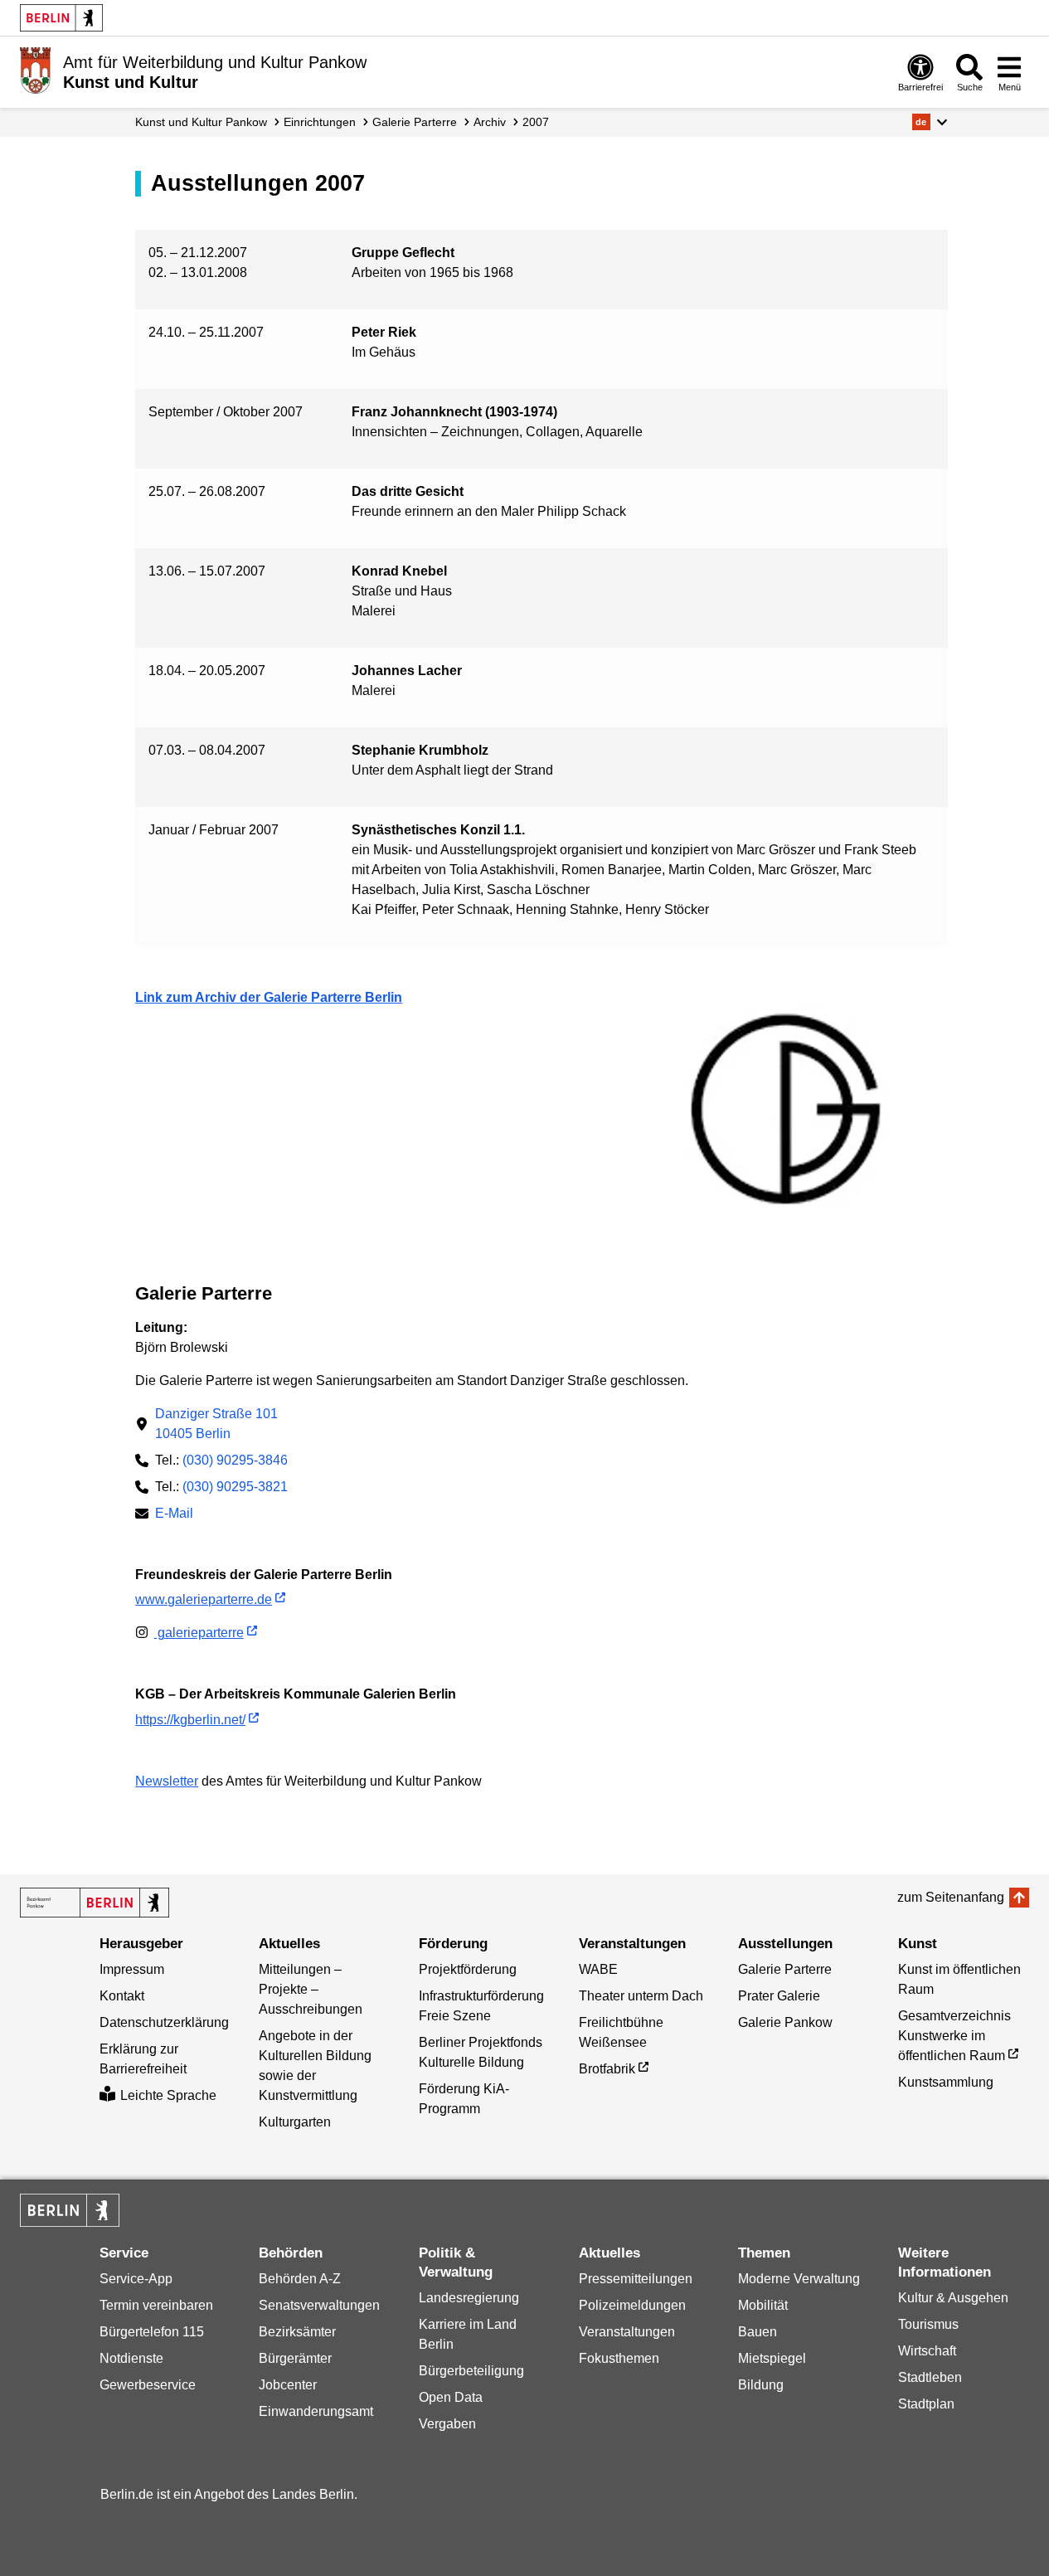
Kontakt (122, 1996)
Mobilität (763, 2305)
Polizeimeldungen (632, 2305)
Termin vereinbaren (156, 2305)
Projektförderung (468, 1969)
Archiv (490, 122)
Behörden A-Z (300, 2279)
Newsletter (167, 1781)
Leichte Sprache (168, 2095)
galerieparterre (199, 1633)
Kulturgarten (295, 2122)
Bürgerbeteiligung (471, 2371)
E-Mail (174, 1515)
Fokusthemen (619, 2358)
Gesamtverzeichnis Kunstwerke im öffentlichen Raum (954, 2036)
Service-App (136, 2279)
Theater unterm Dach (641, 1996)
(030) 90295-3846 (235, 1460)
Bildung (761, 2385)
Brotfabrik (607, 2069)
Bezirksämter (297, 2332)
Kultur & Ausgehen (953, 2298)
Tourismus (928, 2324)
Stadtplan (926, 2404)
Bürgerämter (295, 2358)
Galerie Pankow (785, 2022)
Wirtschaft (927, 2351)
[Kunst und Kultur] (95, 1903)
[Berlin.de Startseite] (61, 18)
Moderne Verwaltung (799, 2279)
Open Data (451, 2397)
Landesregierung (469, 2298)
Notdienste (131, 2358)
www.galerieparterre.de (204, 1599)
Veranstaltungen (627, 2332)
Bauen (758, 2332)
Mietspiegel (772, 2358)
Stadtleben (930, 2377)
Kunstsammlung (946, 2082)
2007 (536, 122)
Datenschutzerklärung (164, 2022)
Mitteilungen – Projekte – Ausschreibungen (311, 1989)
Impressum (132, 1969)
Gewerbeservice (148, 2385)
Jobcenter (288, 2385)
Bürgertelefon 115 (152, 2332)
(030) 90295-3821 (235, 1487)
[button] (930, 122)
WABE (598, 1969)
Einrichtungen (320, 122)
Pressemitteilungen (636, 2279)
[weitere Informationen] (35, 70)
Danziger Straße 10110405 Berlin (216, 1424)
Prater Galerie (779, 1996)
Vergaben (447, 2424)
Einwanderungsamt (316, 2411)
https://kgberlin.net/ (190, 1720)
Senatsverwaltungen (319, 2305)
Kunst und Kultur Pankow (201, 122)
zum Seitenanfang (951, 1897)
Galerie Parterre (415, 122)
